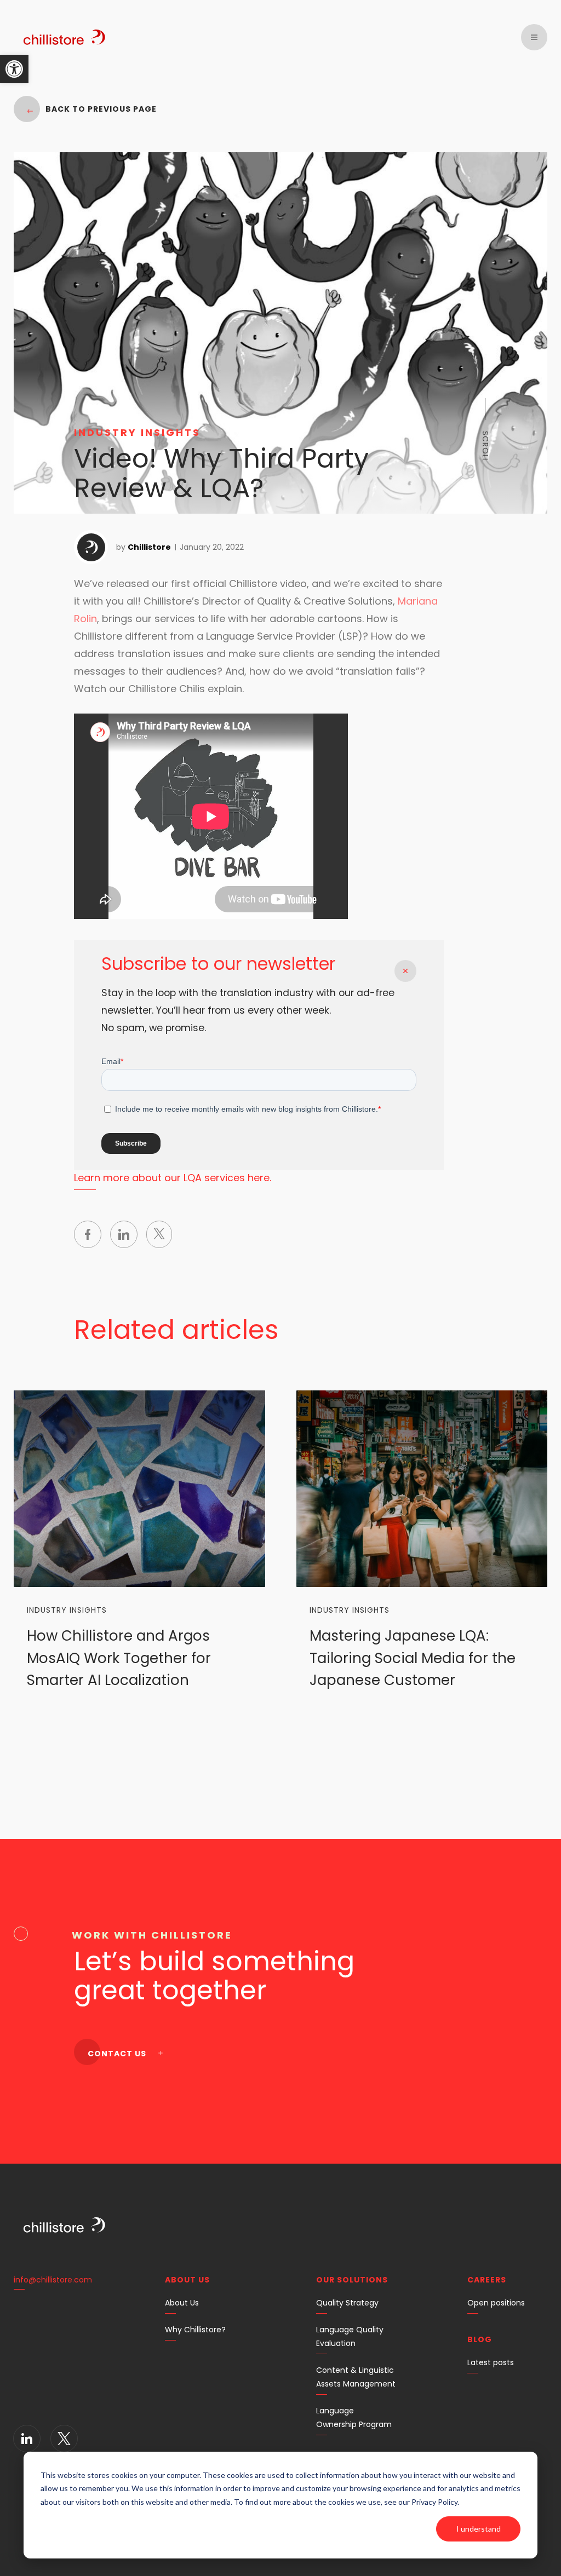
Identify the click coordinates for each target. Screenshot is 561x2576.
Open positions (496, 2303)
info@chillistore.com (53, 2280)
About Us (182, 2303)
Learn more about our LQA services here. (173, 1178)
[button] (14, 69)
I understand (479, 2529)
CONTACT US (118, 2054)
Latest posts (491, 2362)
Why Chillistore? (195, 2330)
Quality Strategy (347, 2303)
